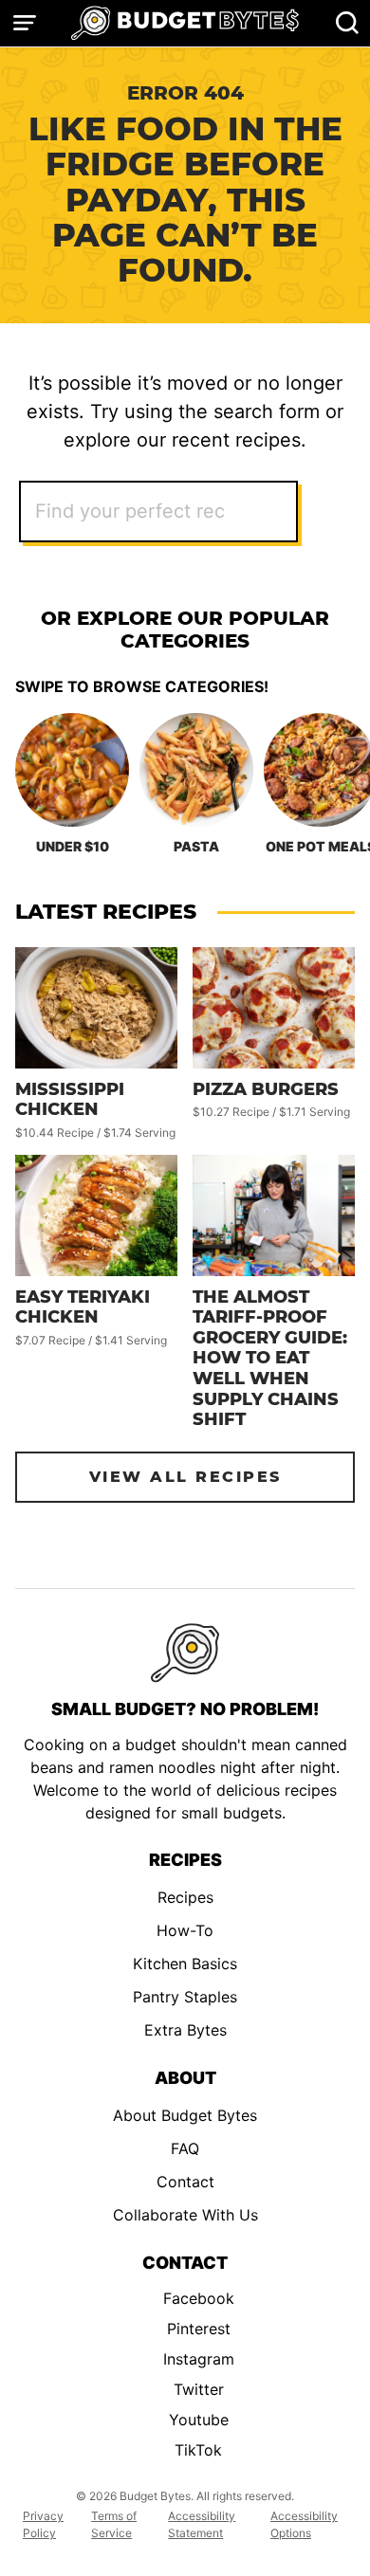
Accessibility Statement (202, 2524)
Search (320, 512)
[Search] (347, 23)
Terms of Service (114, 2524)
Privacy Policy (43, 2524)
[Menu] (25, 23)
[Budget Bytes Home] (185, 23)
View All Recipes (185, 1477)
